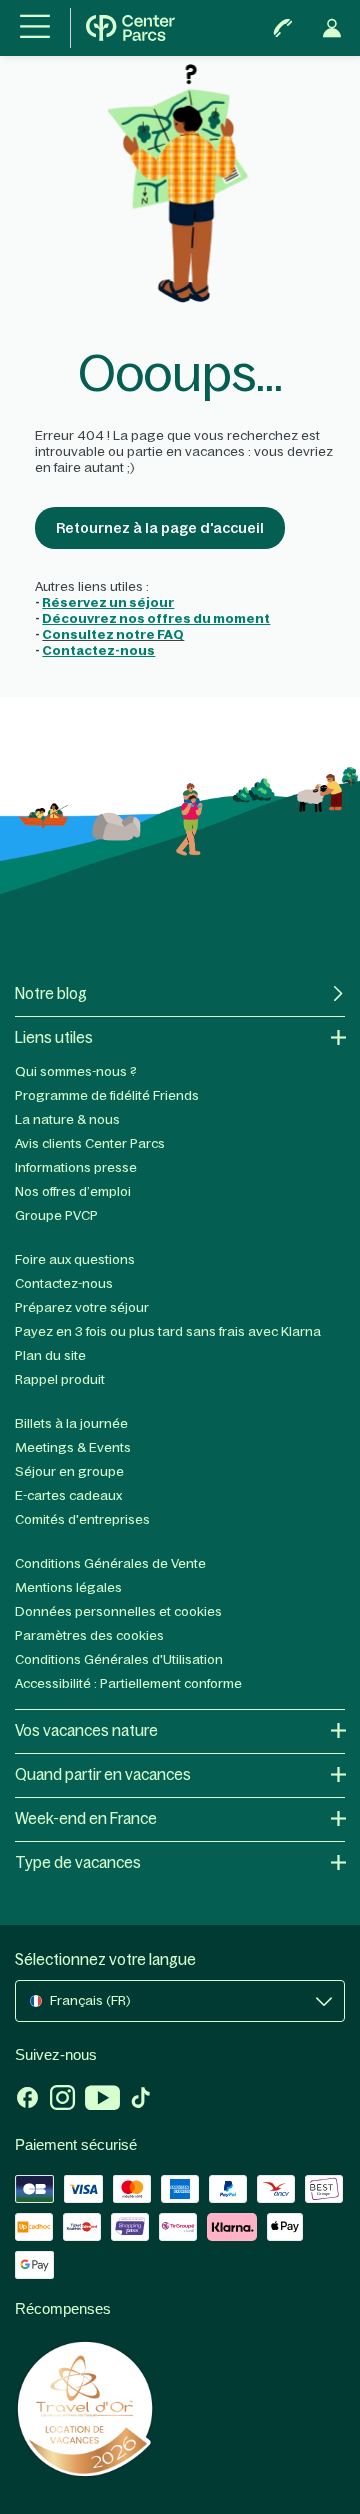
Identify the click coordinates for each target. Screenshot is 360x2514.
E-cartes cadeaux (68, 1495)
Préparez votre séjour (82, 1307)
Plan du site (50, 1355)
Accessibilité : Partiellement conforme (128, 1683)
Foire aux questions (75, 1259)
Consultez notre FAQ (113, 634)
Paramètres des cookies (89, 1635)
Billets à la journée (71, 1423)
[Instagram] (62, 2100)
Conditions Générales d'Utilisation (119, 1659)
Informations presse (76, 1167)
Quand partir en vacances (103, 1774)
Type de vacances (78, 1862)
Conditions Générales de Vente (110, 1563)
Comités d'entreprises (82, 1519)
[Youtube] (102, 2100)
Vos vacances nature (86, 1730)
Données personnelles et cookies (118, 1611)
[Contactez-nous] (283, 28)
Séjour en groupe (69, 1471)
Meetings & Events (73, 1447)
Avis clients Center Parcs (90, 1143)
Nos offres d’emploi (73, 1191)
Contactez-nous (64, 1283)
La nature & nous (67, 1119)
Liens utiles (54, 1037)
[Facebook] (27, 2100)
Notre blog (51, 993)
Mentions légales (68, 1587)
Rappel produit (60, 1379)
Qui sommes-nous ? (76, 1071)
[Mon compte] (332, 28)
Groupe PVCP (56, 1215)
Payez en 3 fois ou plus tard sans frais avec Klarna (168, 1331)
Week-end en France (86, 1818)
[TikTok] (140, 2100)
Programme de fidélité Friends (107, 1095)
